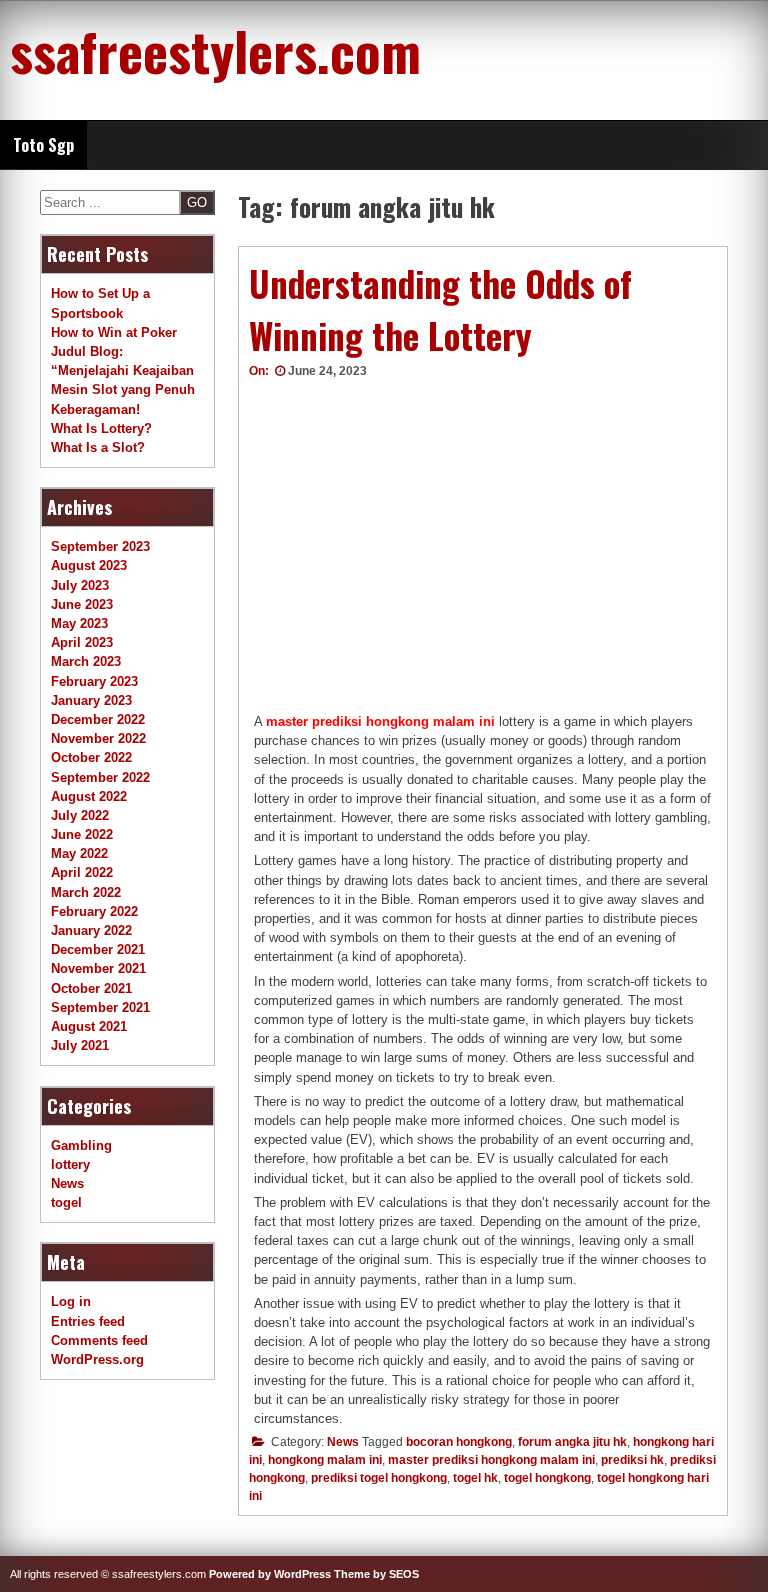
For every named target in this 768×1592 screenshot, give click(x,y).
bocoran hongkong (459, 1442)
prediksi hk (632, 1460)
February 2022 (94, 911)
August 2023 (89, 565)
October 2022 (91, 757)
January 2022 (91, 930)
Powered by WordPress (270, 1574)
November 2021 (98, 968)
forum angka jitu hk (572, 1442)
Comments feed (99, 1340)
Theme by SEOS (376, 1574)
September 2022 (100, 777)
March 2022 (86, 892)
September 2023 (100, 546)
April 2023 (82, 642)
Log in (71, 1301)
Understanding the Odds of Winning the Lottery (440, 309)
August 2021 (89, 1026)
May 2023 (79, 623)
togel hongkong (547, 1478)
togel (66, 1202)
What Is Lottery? (101, 428)
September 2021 (100, 1007)
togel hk (475, 1478)
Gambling (81, 1145)
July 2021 (80, 1045)
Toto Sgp (43, 145)
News (343, 1442)
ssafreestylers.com (215, 50)
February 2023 (94, 681)
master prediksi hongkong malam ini (380, 721)
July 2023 (80, 585)
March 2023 (86, 661)
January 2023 (91, 700)
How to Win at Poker (114, 332)
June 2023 (82, 604)
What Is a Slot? (98, 447)
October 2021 (91, 988)
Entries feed (88, 1321)
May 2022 (79, 853)
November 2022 (98, 738)
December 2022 (98, 719)
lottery (70, 1164)
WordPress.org (97, 1359)
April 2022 (82, 872)
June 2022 (82, 834)
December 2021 (98, 949)
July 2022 (80, 815)
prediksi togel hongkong (379, 1478)
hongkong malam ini (325, 1460)
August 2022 (89, 796)
